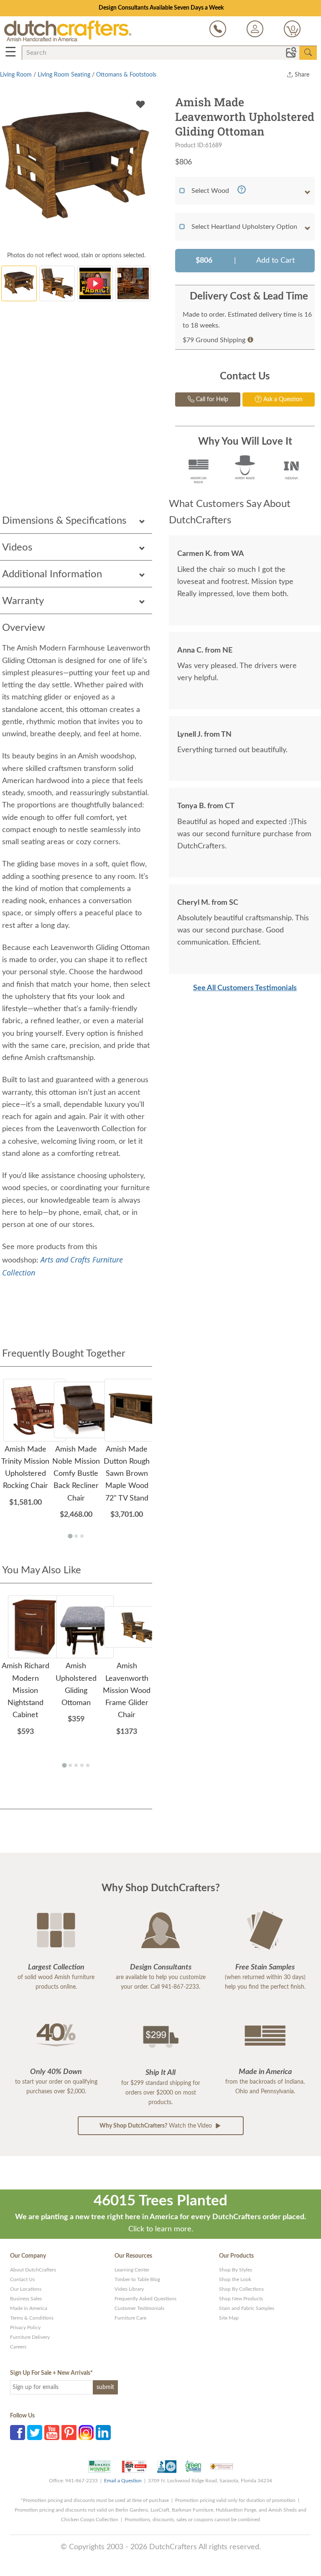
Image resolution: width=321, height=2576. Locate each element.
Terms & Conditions (32, 2318)
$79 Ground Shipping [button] (214, 340)
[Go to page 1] (70, 1536)
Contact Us (22, 2279)
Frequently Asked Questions (145, 2299)
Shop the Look (235, 2279)
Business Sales (26, 2299)
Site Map (229, 2318)
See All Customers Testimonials (245, 988)
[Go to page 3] (82, 1536)
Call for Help (211, 399)
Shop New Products (241, 2299)
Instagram (86, 2433)
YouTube (52, 2433)
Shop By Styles (236, 2270)
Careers (18, 2347)
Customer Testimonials (139, 2308)
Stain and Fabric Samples (247, 2308)
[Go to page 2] (76, 1536)
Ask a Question (282, 399)
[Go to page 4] (82, 1765)
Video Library (129, 2289)
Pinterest (69, 2433)
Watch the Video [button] (157, 2126)
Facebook (18, 2433)
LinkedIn (103, 2433)
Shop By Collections (241, 2289)
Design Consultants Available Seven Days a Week (161, 8)
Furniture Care (130, 2318)
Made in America (29, 2308)
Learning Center (132, 2270)
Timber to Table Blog (137, 2279)
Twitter (35, 2433)
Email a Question (123, 2481)
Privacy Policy (25, 2328)
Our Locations (26, 2289)
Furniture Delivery (30, 2337)
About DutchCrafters (33, 2270)
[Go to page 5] (88, 1765)
